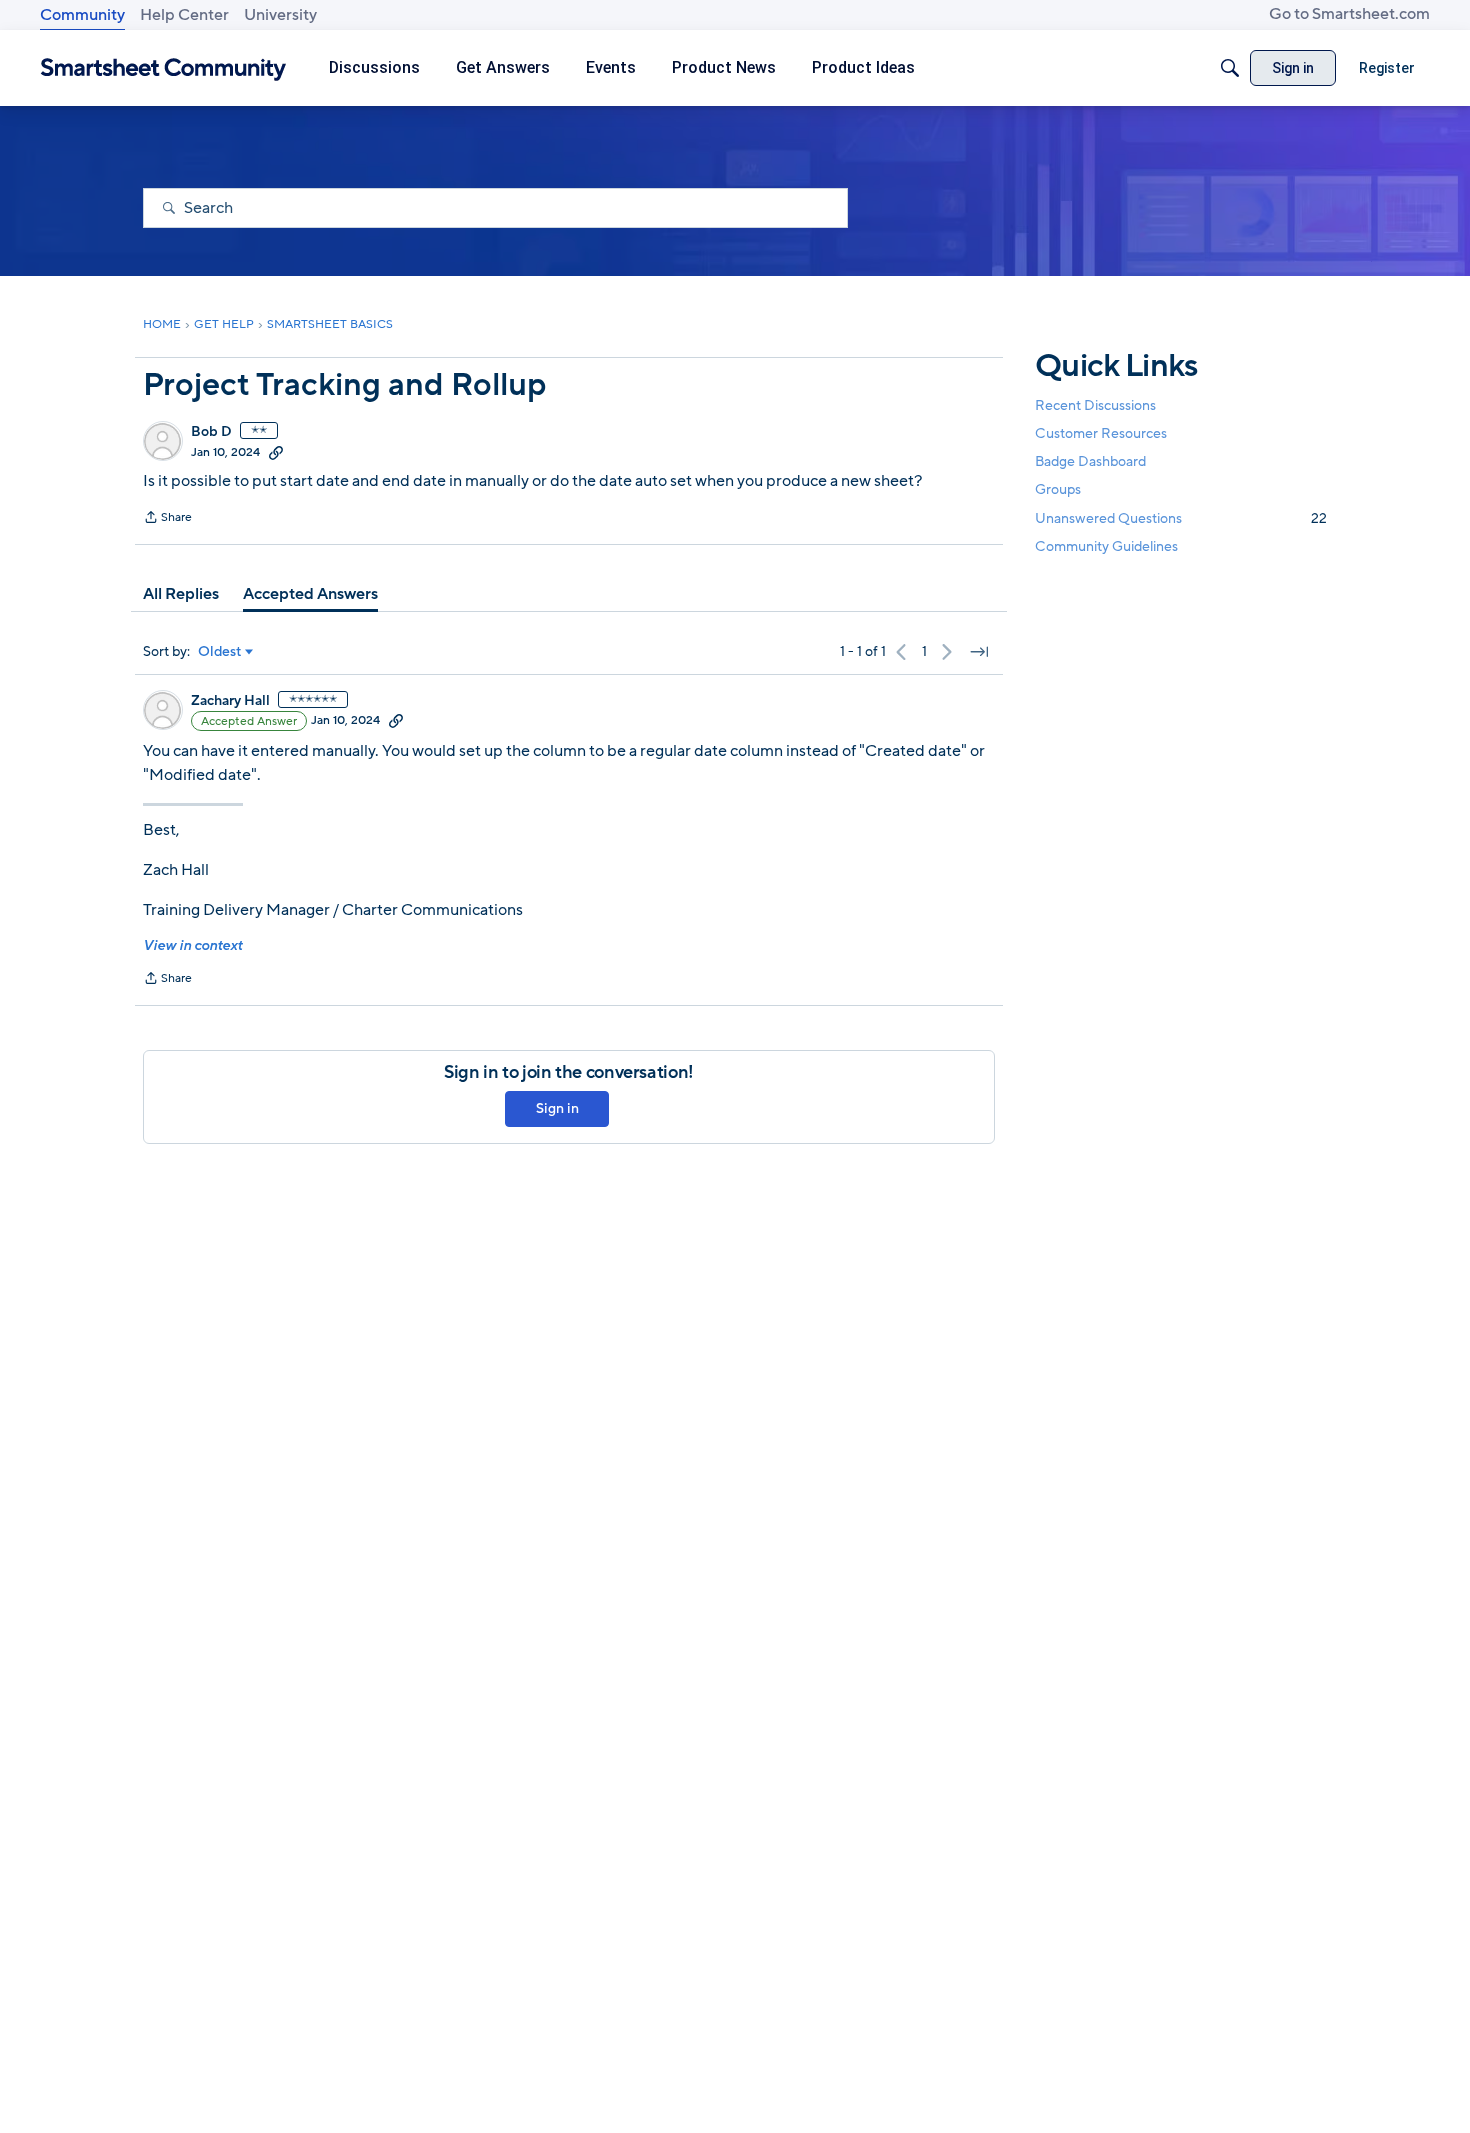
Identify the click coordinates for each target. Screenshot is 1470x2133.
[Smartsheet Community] (163, 68)
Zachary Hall (230, 701)
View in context (192, 945)
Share (167, 519)
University (280, 15)
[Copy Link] (276, 452)
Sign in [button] (557, 1108)
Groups (1058, 490)
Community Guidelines (1106, 546)
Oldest (220, 652)
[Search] (1230, 68)
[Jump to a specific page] (979, 652)
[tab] (181, 594)
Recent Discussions (1095, 405)
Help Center (184, 15)
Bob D (211, 432)
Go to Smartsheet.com (1349, 14)
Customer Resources (1101, 433)
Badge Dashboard (1090, 461)
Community (82, 15)
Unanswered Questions (1181, 518)
